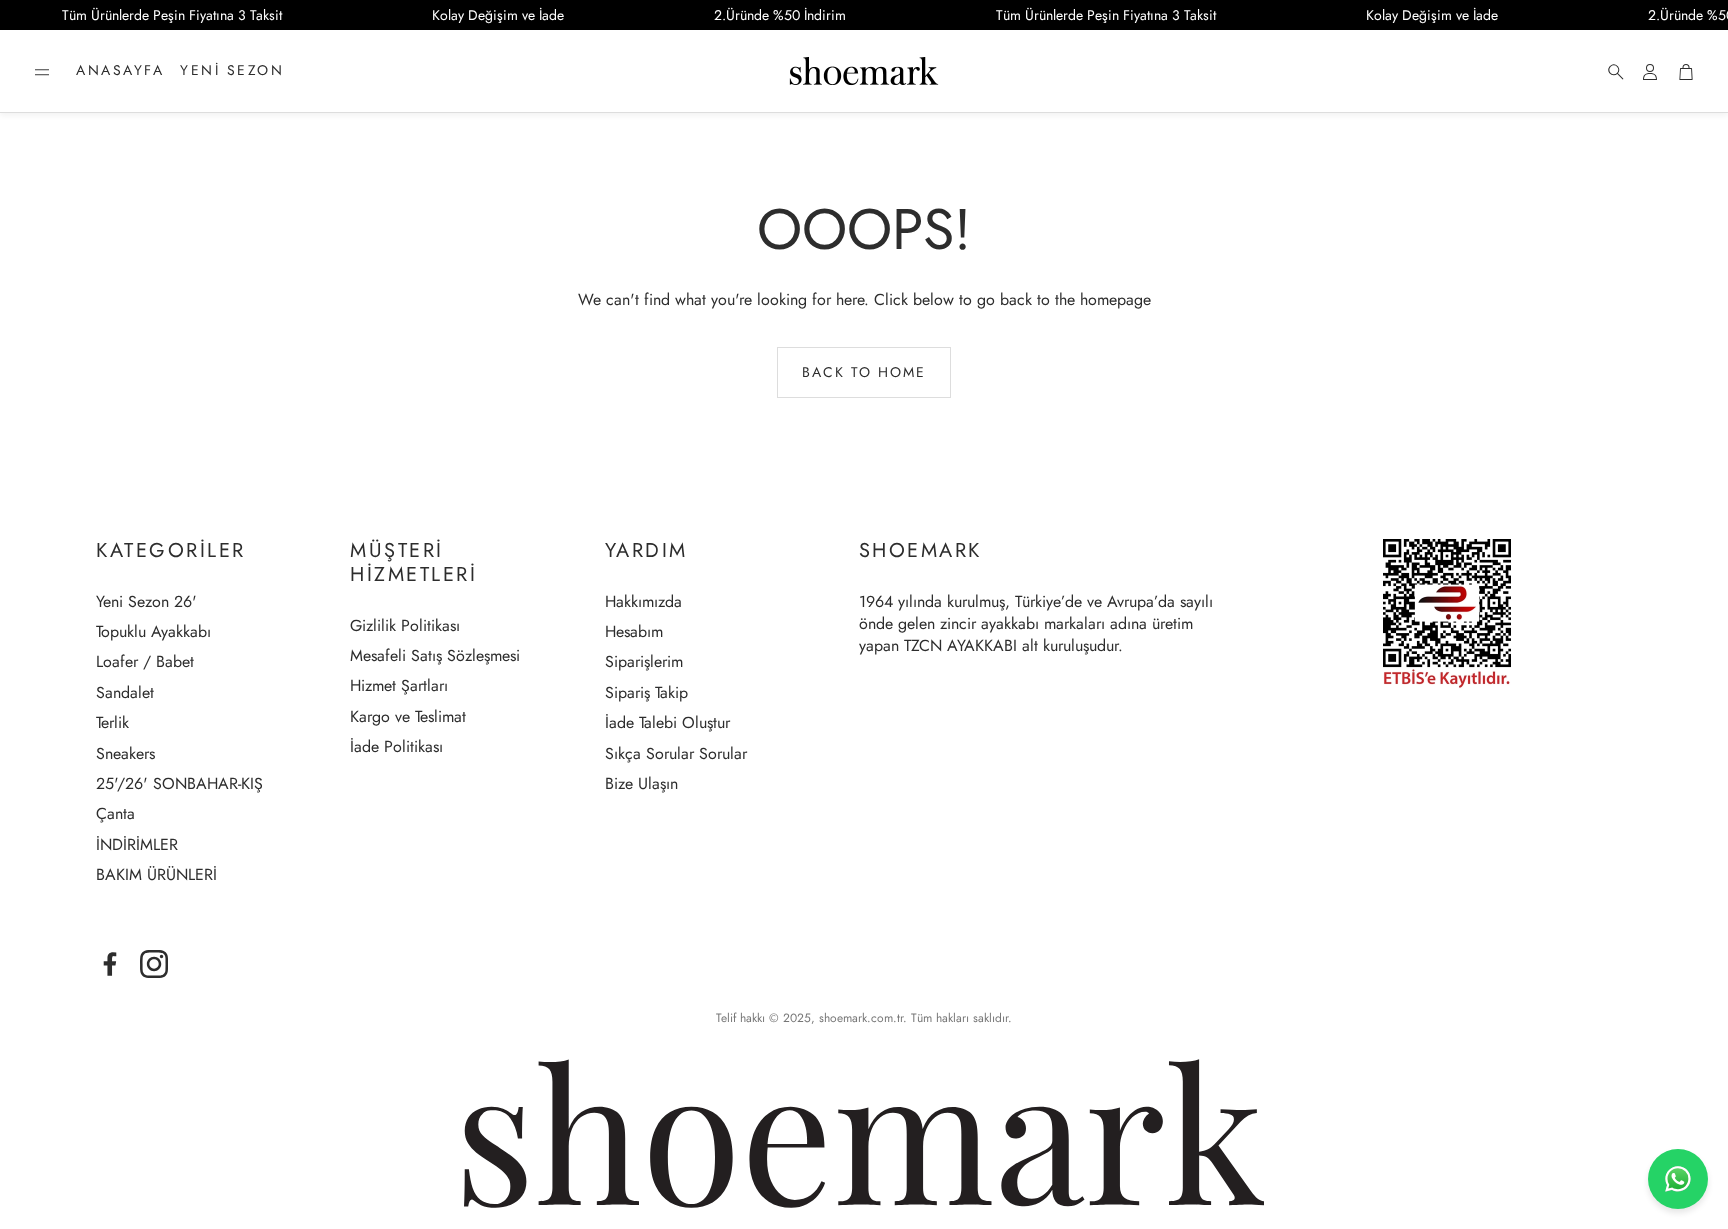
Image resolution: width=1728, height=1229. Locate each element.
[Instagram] (154, 964)
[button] (42, 72)
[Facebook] (110, 964)
